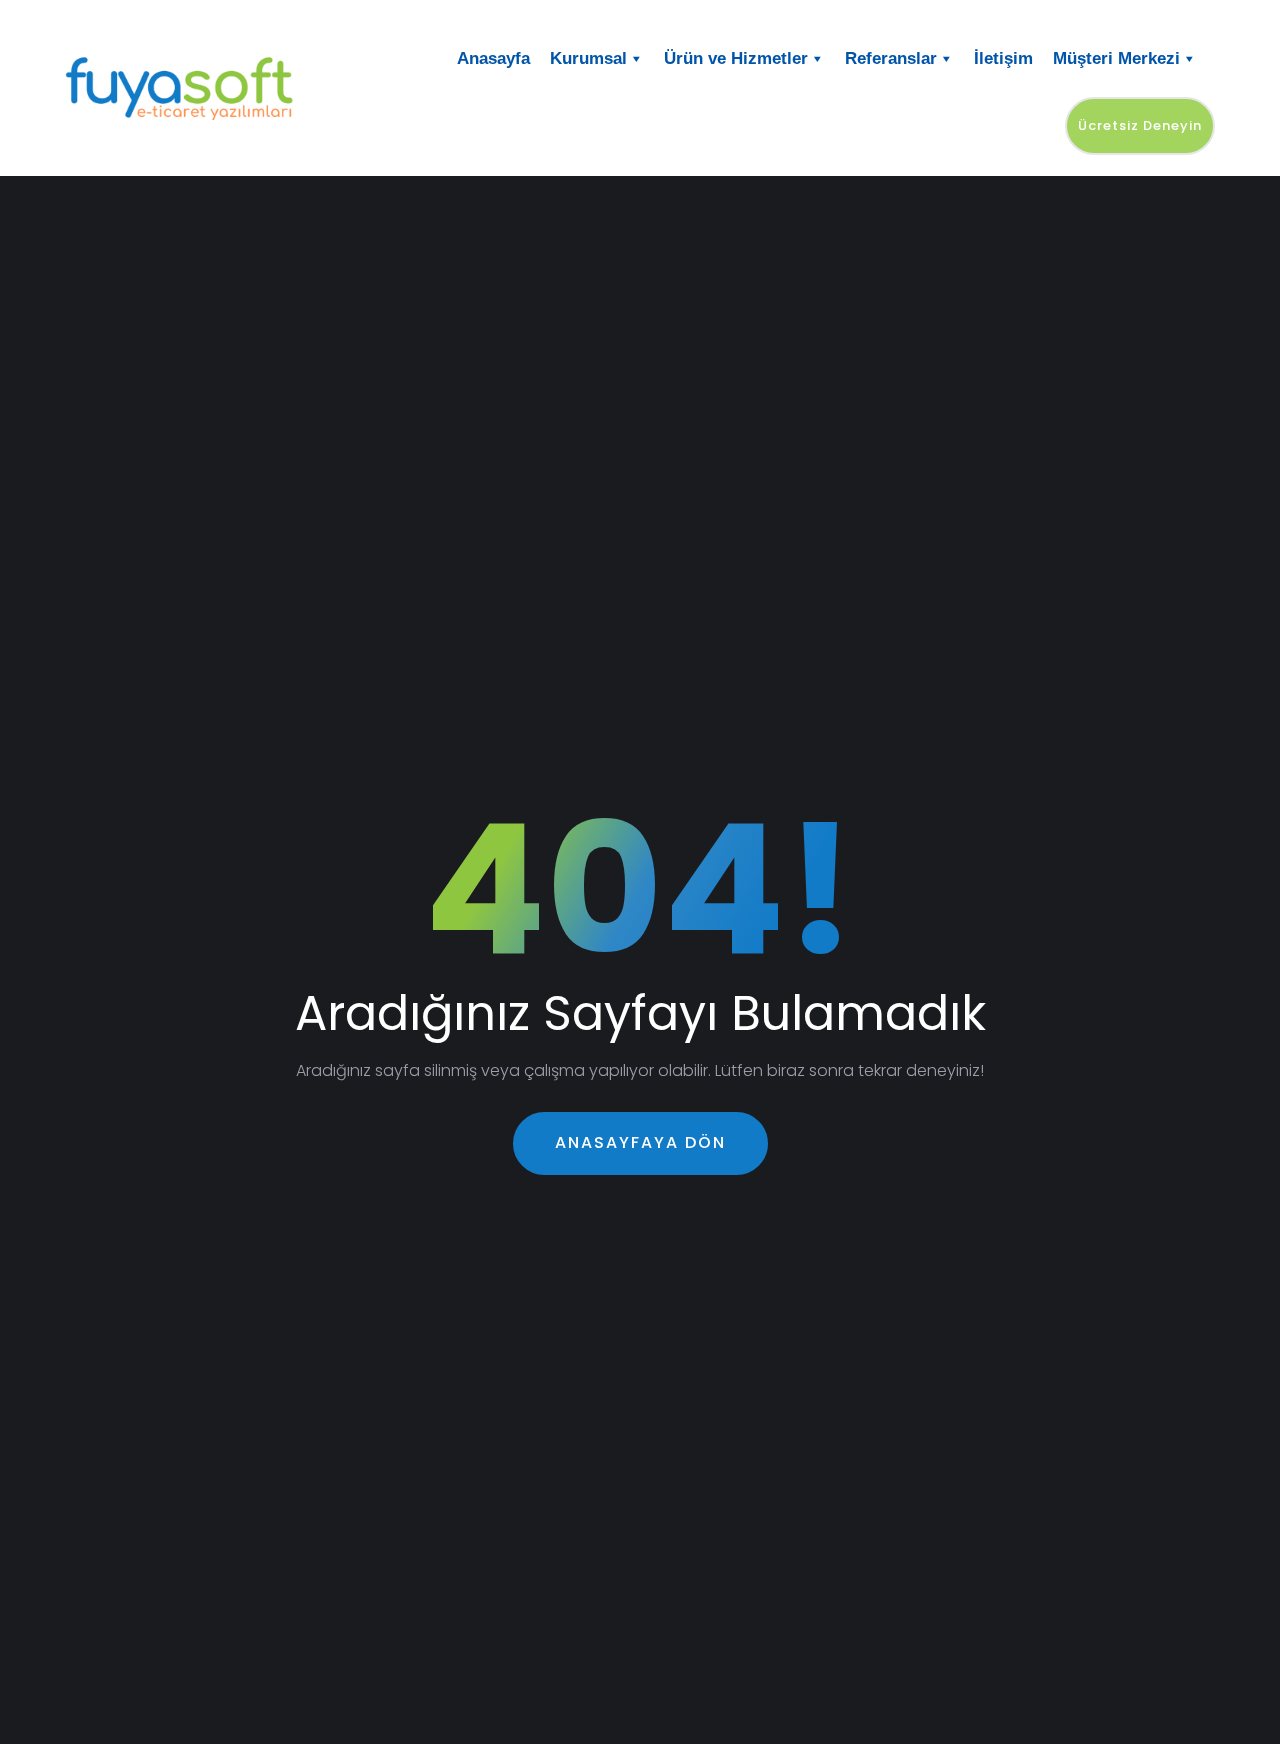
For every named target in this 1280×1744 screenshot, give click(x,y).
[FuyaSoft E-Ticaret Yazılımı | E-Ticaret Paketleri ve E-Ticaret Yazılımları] (197, 88)
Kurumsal (588, 58)
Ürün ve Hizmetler (736, 58)
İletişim (1003, 58)
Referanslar (891, 58)
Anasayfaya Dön (640, 1142)
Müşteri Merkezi (1116, 58)
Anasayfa (493, 58)
